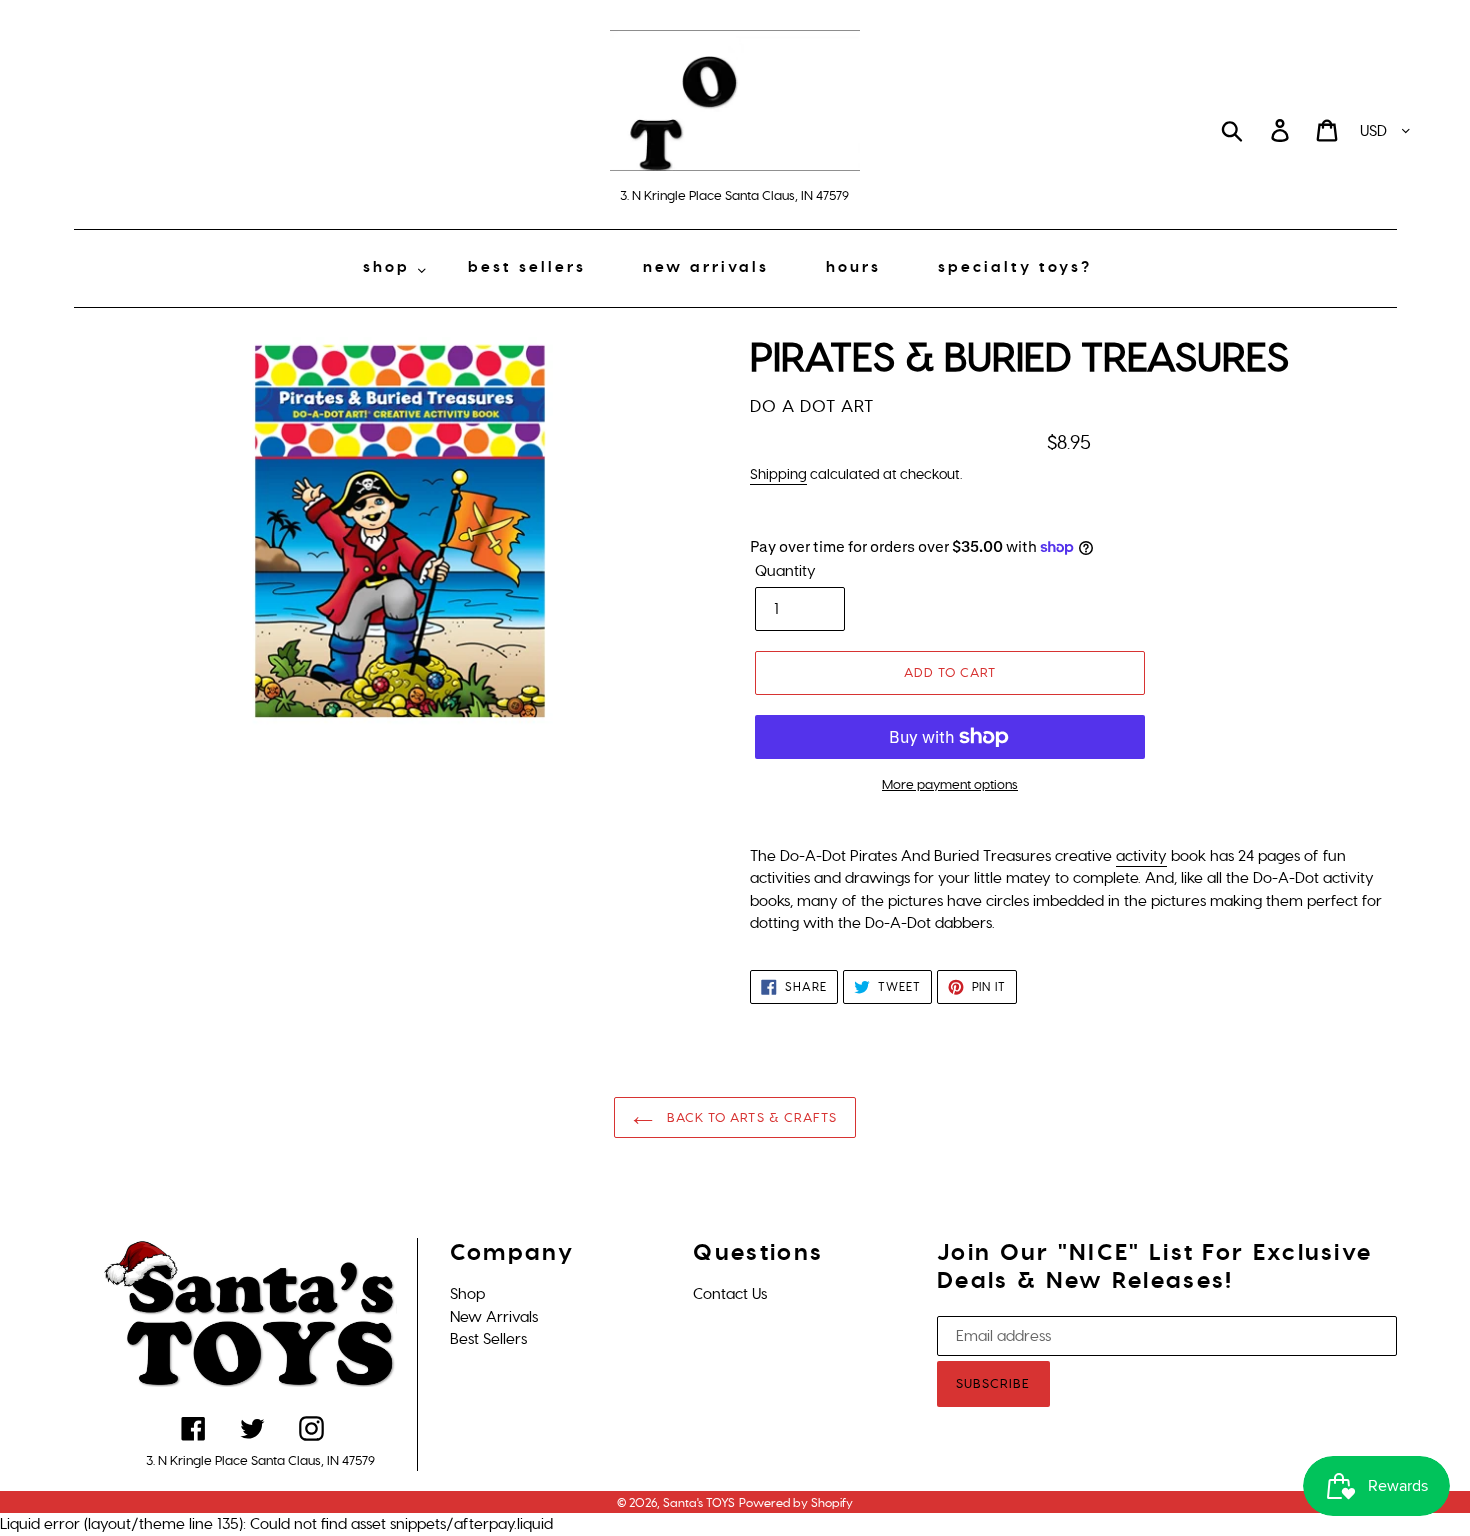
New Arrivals (494, 1317)
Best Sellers (488, 1339)
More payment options (950, 784)
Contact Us (730, 1294)
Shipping (778, 474)
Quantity (785, 571)
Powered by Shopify (796, 1503)
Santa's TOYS (699, 1503)
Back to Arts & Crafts (750, 1117)
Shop (467, 1294)
